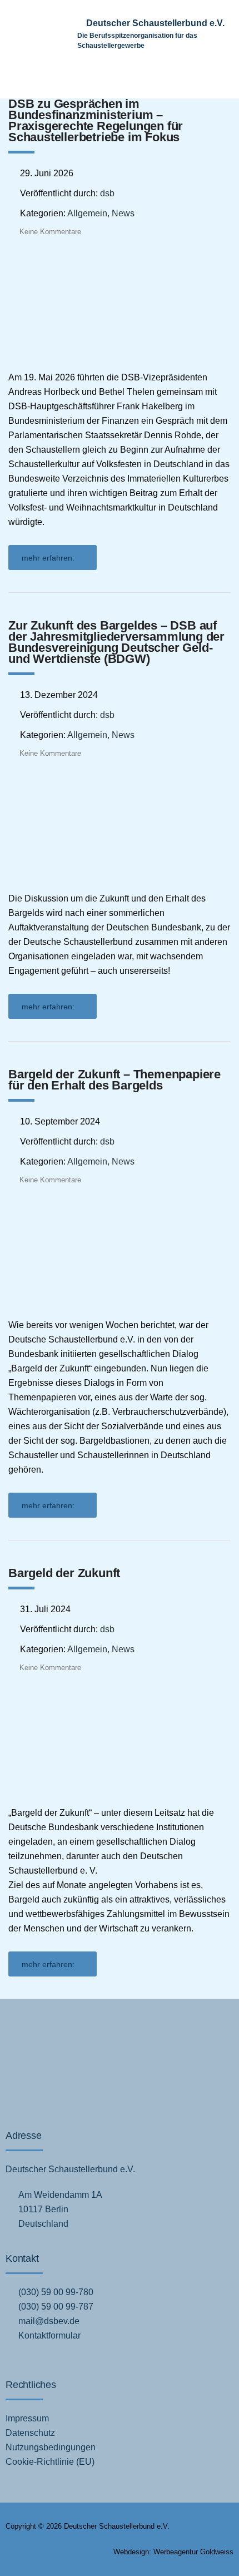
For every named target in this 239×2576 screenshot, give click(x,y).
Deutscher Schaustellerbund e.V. (155, 23)
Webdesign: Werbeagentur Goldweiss (173, 2552)
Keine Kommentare (50, 232)
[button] (209, 83)
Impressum (27, 2418)
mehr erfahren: (48, 558)
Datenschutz (30, 2433)
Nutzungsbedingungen (51, 2447)
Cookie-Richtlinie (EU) (50, 2462)
